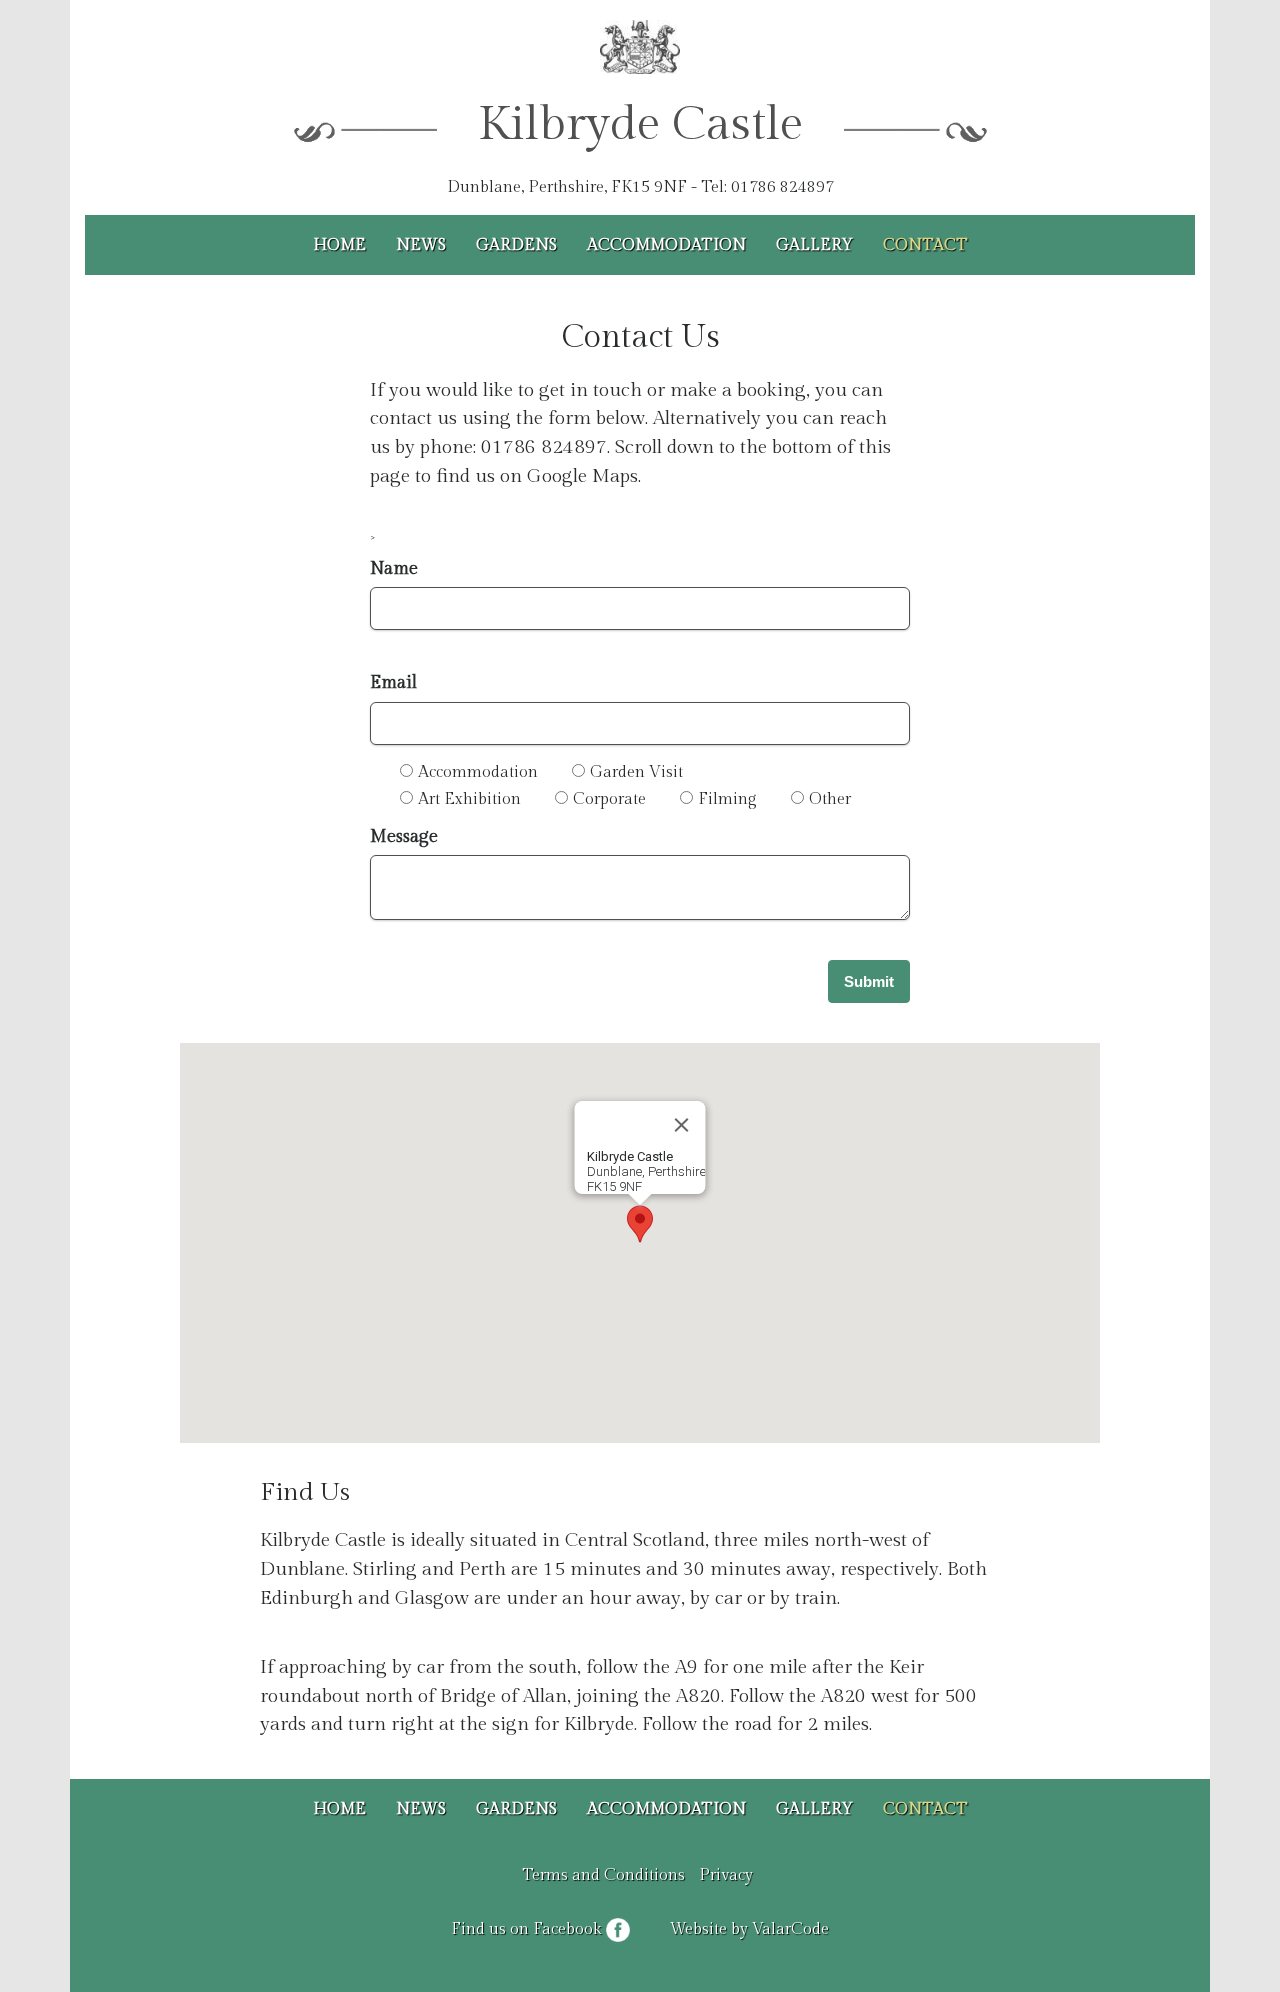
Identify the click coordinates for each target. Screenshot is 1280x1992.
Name (394, 568)
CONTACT (925, 245)
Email (393, 682)
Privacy (726, 1875)
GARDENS (516, 245)
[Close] (682, 1125)
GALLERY (814, 245)
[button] (640, 1224)
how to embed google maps (237, 1450)
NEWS (421, 245)
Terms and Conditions (603, 1875)
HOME (339, 245)
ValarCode (790, 1929)
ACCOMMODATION (666, 245)
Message (404, 836)
